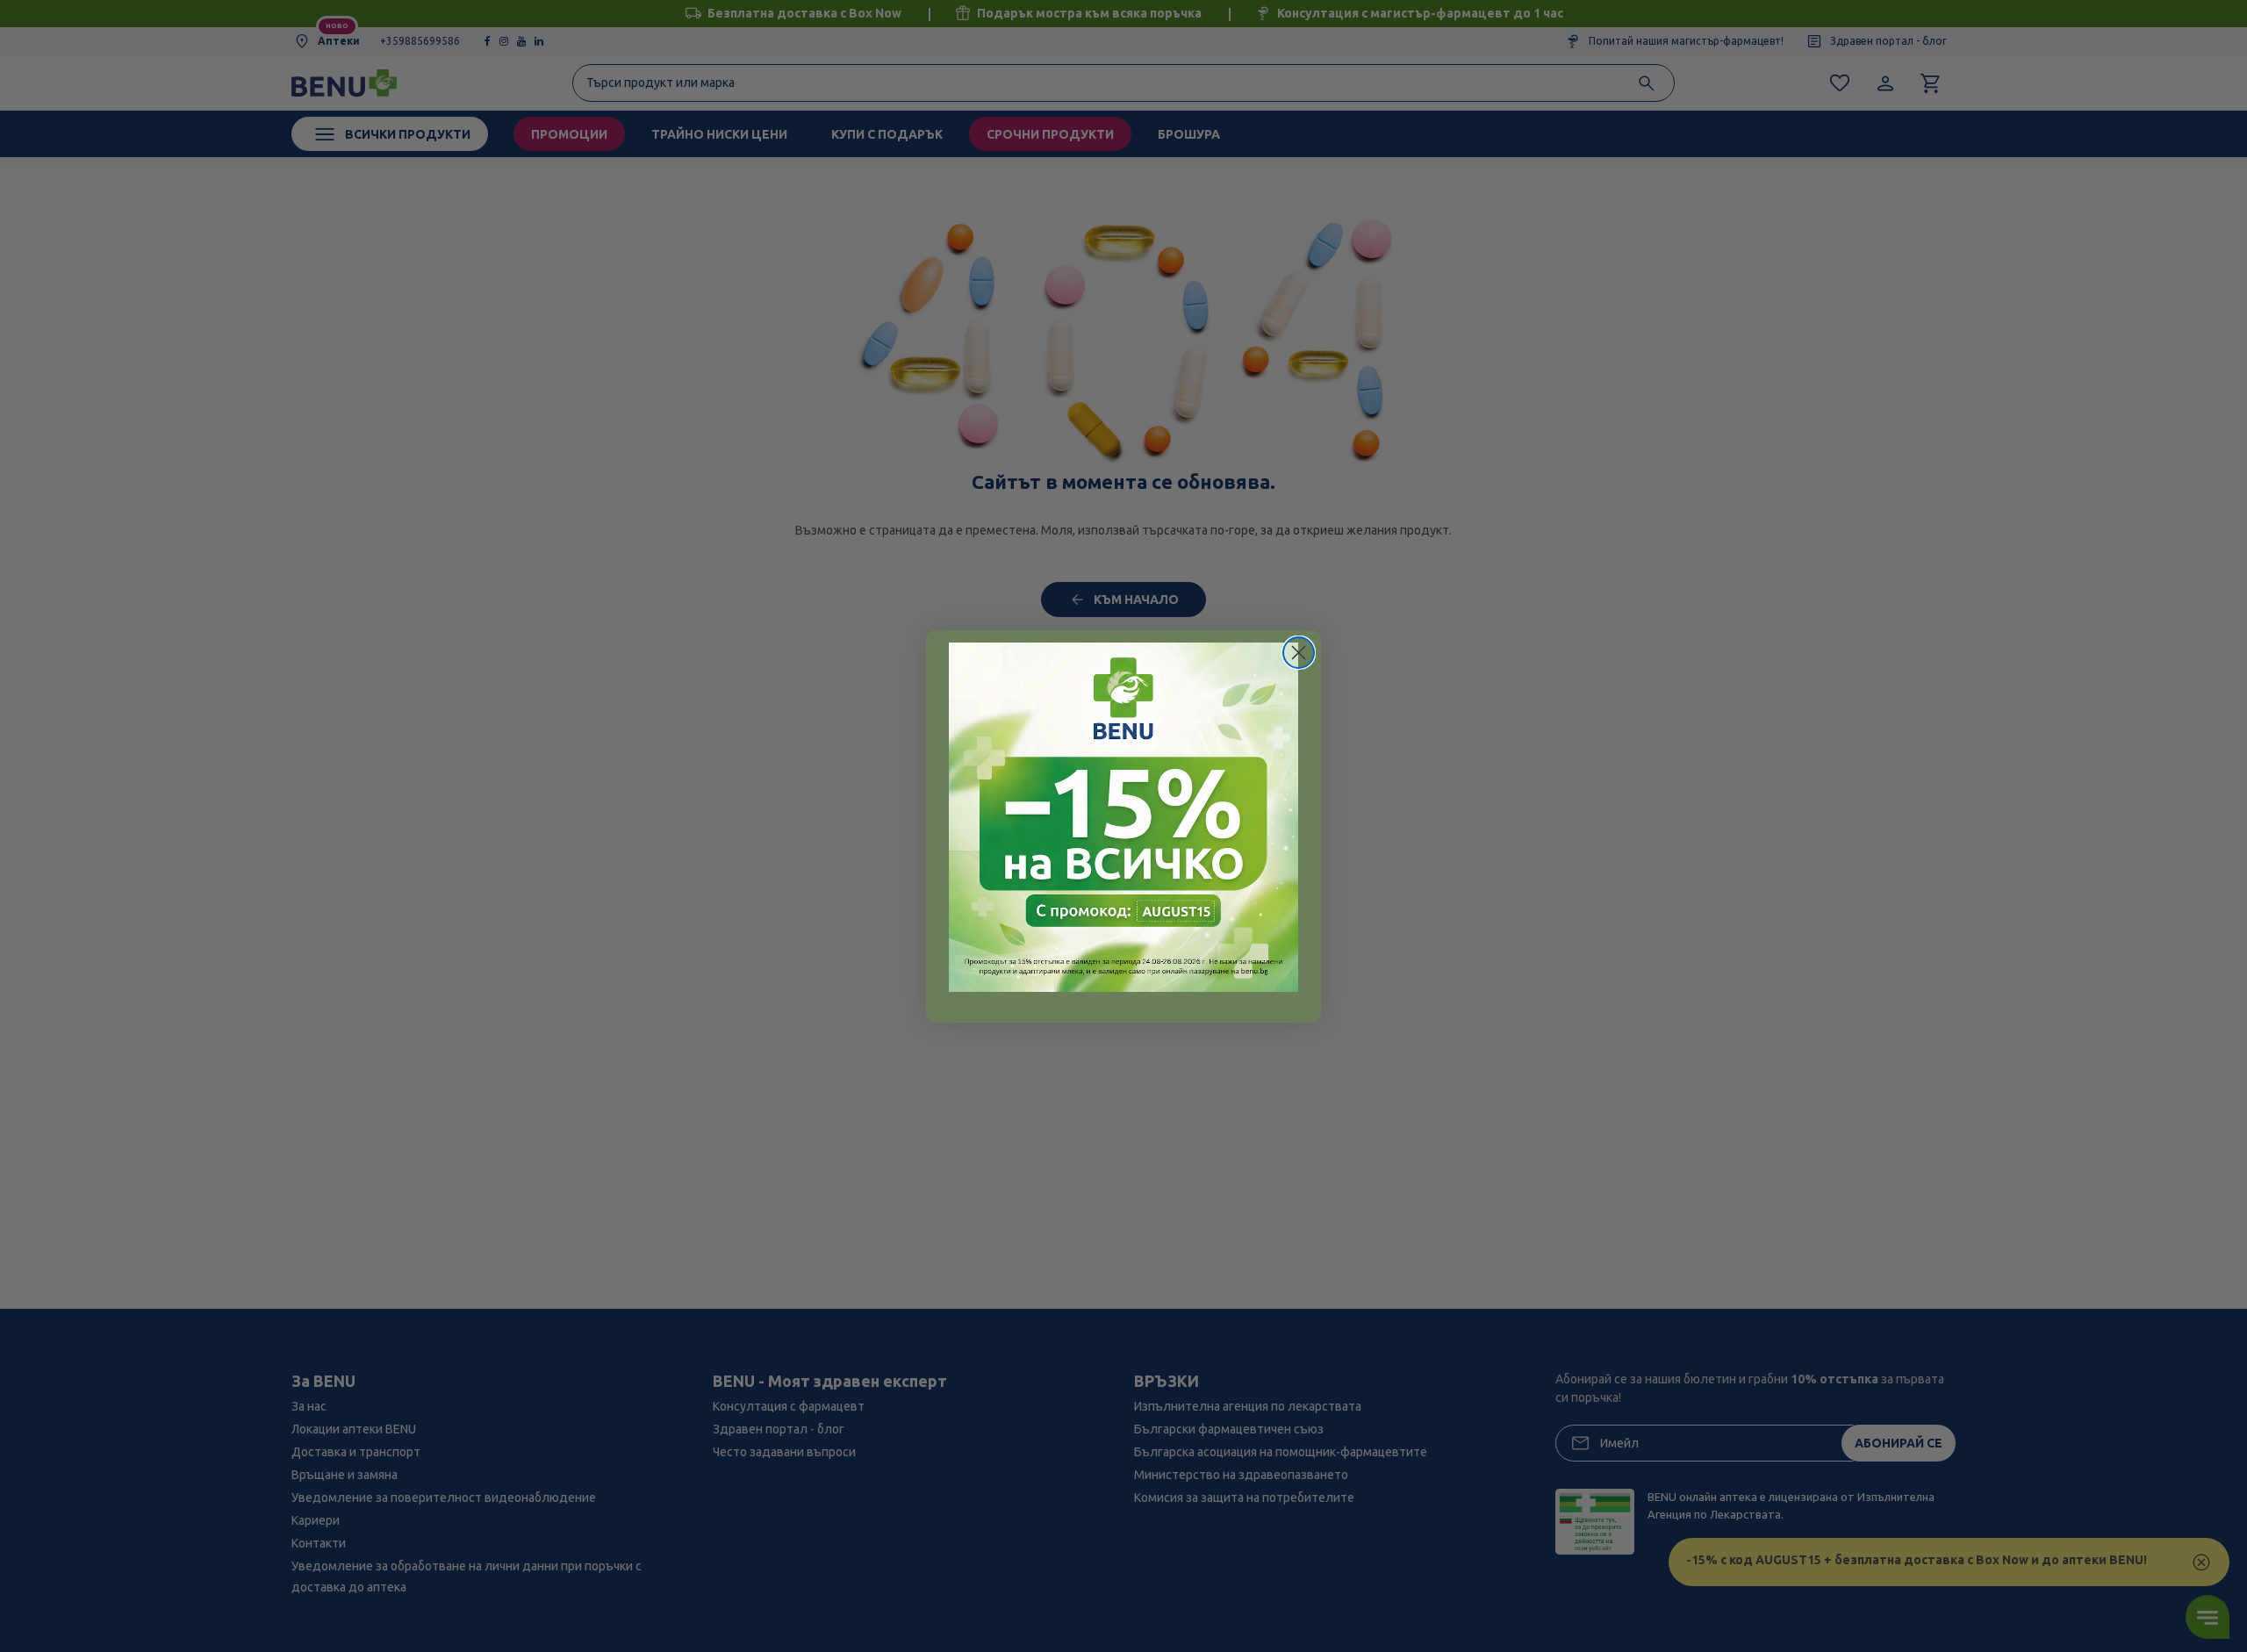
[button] (1123, 817)
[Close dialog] (1299, 653)
